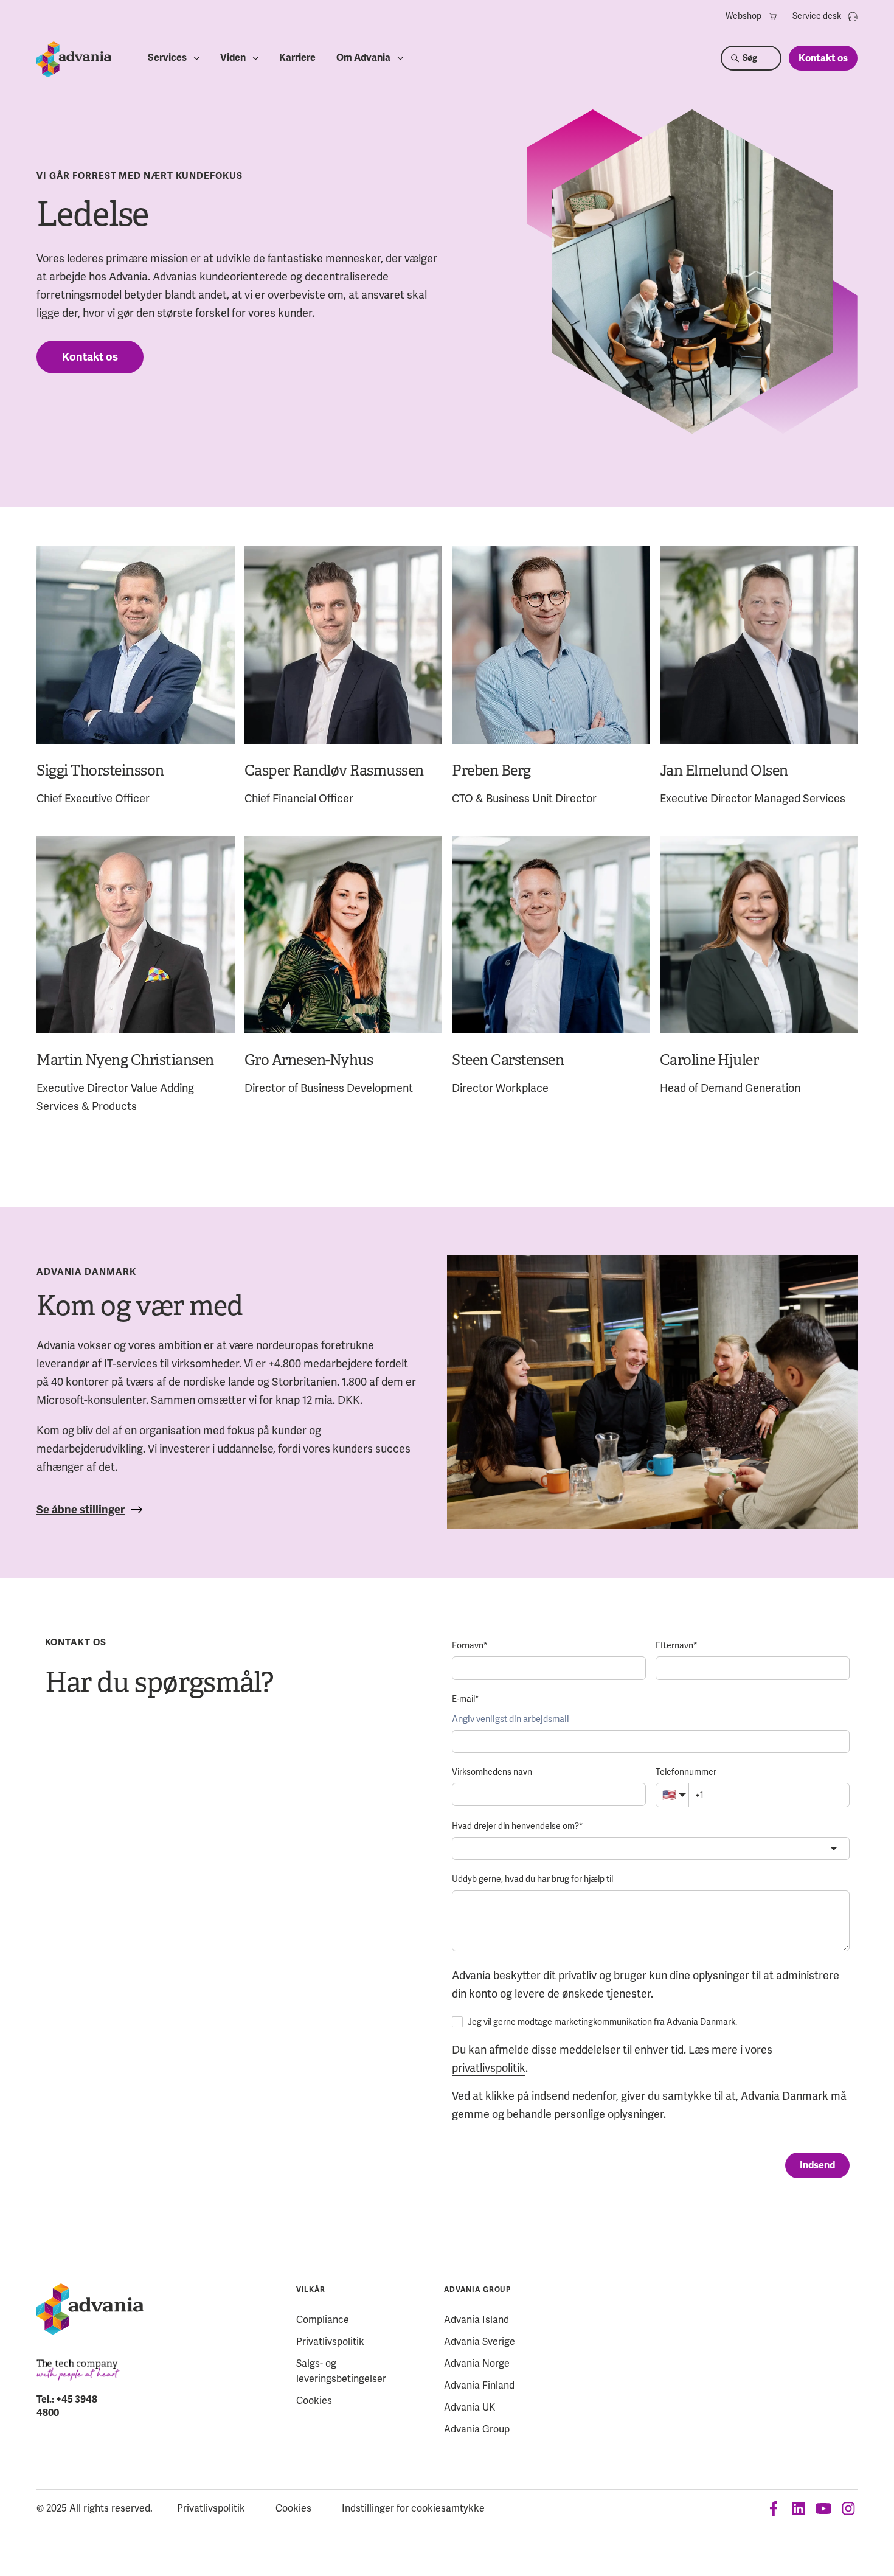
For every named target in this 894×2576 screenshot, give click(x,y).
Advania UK (470, 2407)
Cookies (314, 2401)
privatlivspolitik (489, 2068)
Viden (233, 58)
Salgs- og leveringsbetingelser (341, 2371)
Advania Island (476, 2320)
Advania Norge (477, 2363)
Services (167, 58)
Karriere (297, 58)
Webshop (743, 16)
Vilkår (311, 2290)
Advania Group (477, 2290)
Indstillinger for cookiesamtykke (413, 2508)
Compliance (323, 2320)
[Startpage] (74, 59)
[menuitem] (752, 16)
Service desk (817, 16)
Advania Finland (479, 2385)
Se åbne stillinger (81, 1510)
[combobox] (651, 1849)
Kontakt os (823, 58)
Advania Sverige (480, 2342)
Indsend (817, 2165)
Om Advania (363, 58)
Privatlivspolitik (330, 2342)
